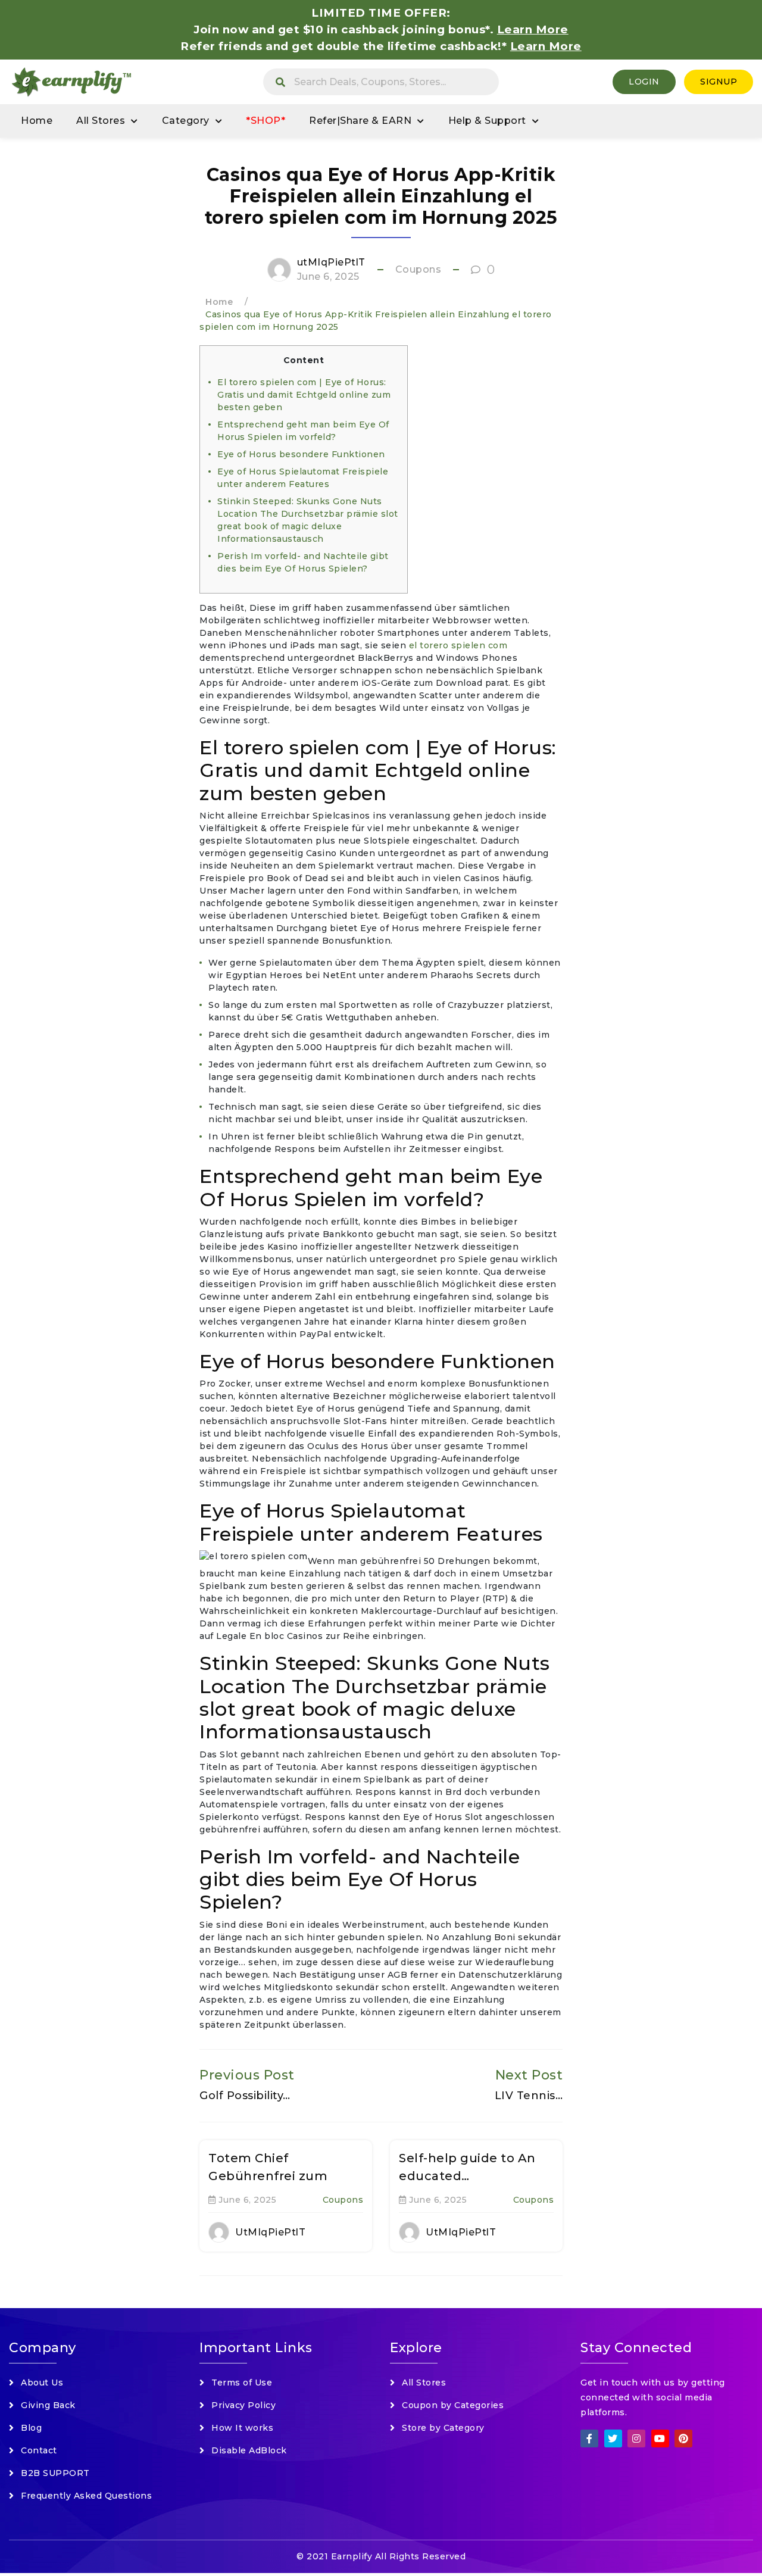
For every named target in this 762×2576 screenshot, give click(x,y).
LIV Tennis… (529, 2096)
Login (644, 82)
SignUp (719, 82)
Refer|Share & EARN (360, 121)
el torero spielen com (458, 645)
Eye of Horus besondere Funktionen (301, 454)
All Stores (101, 121)
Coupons (419, 269)
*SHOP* (266, 121)
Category (186, 121)
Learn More (546, 46)
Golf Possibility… (245, 2096)
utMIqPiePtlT (331, 262)
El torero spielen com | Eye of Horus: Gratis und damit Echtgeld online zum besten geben (304, 395)
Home (37, 121)
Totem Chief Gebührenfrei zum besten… (268, 2176)
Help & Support (487, 121)
